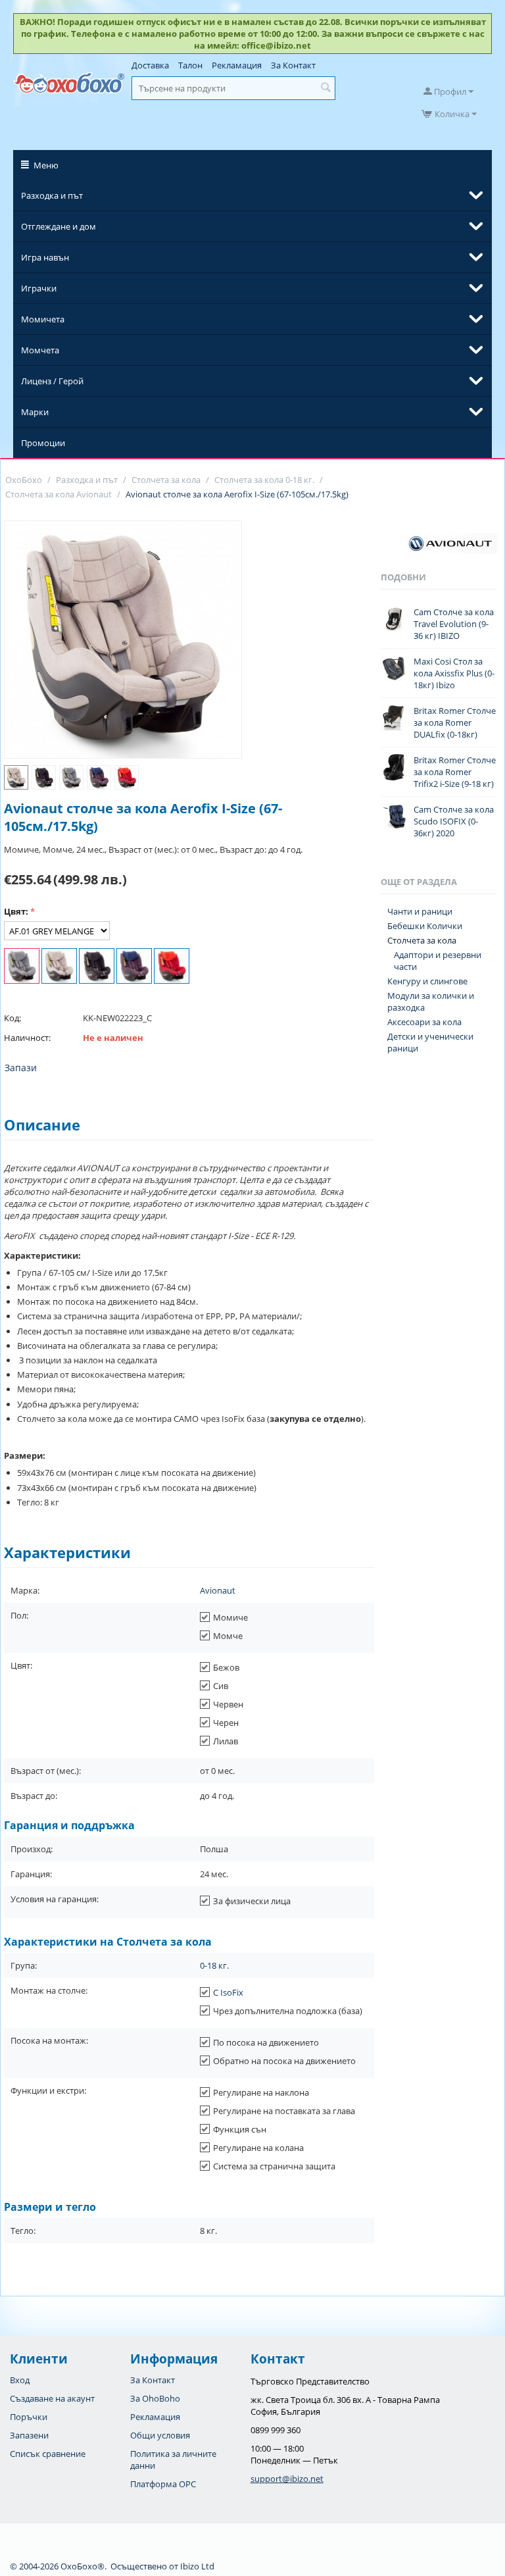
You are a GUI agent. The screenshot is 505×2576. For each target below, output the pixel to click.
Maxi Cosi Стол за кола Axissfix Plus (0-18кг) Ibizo (454, 673)
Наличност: (27, 1038)
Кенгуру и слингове (427, 981)
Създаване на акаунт (52, 2398)
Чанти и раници (420, 911)
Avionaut (218, 1590)
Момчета (40, 350)
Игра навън (45, 257)
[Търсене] (325, 88)
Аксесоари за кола (424, 1022)
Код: (12, 1018)
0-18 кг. (214, 1965)
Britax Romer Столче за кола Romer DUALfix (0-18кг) (455, 722)
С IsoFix (228, 1992)
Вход (20, 2380)
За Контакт (293, 65)
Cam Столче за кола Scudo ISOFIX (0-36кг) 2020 (454, 821)
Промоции (43, 443)
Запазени (29, 2435)
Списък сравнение (48, 2454)
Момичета (43, 319)
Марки (35, 412)
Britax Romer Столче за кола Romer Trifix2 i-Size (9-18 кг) (455, 772)
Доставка (150, 65)
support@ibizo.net (287, 2479)
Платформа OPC (163, 2484)
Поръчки (29, 2417)
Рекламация (237, 65)
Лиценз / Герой (52, 381)
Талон (190, 65)
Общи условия (160, 2435)
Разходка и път (52, 195)
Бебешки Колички (425, 926)
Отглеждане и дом (59, 226)
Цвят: (16, 911)
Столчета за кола (422, 940)
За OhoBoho (155, 2398)
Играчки (39, 288)
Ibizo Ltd (197, 2566)
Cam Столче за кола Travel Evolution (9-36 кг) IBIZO (454, 624)
